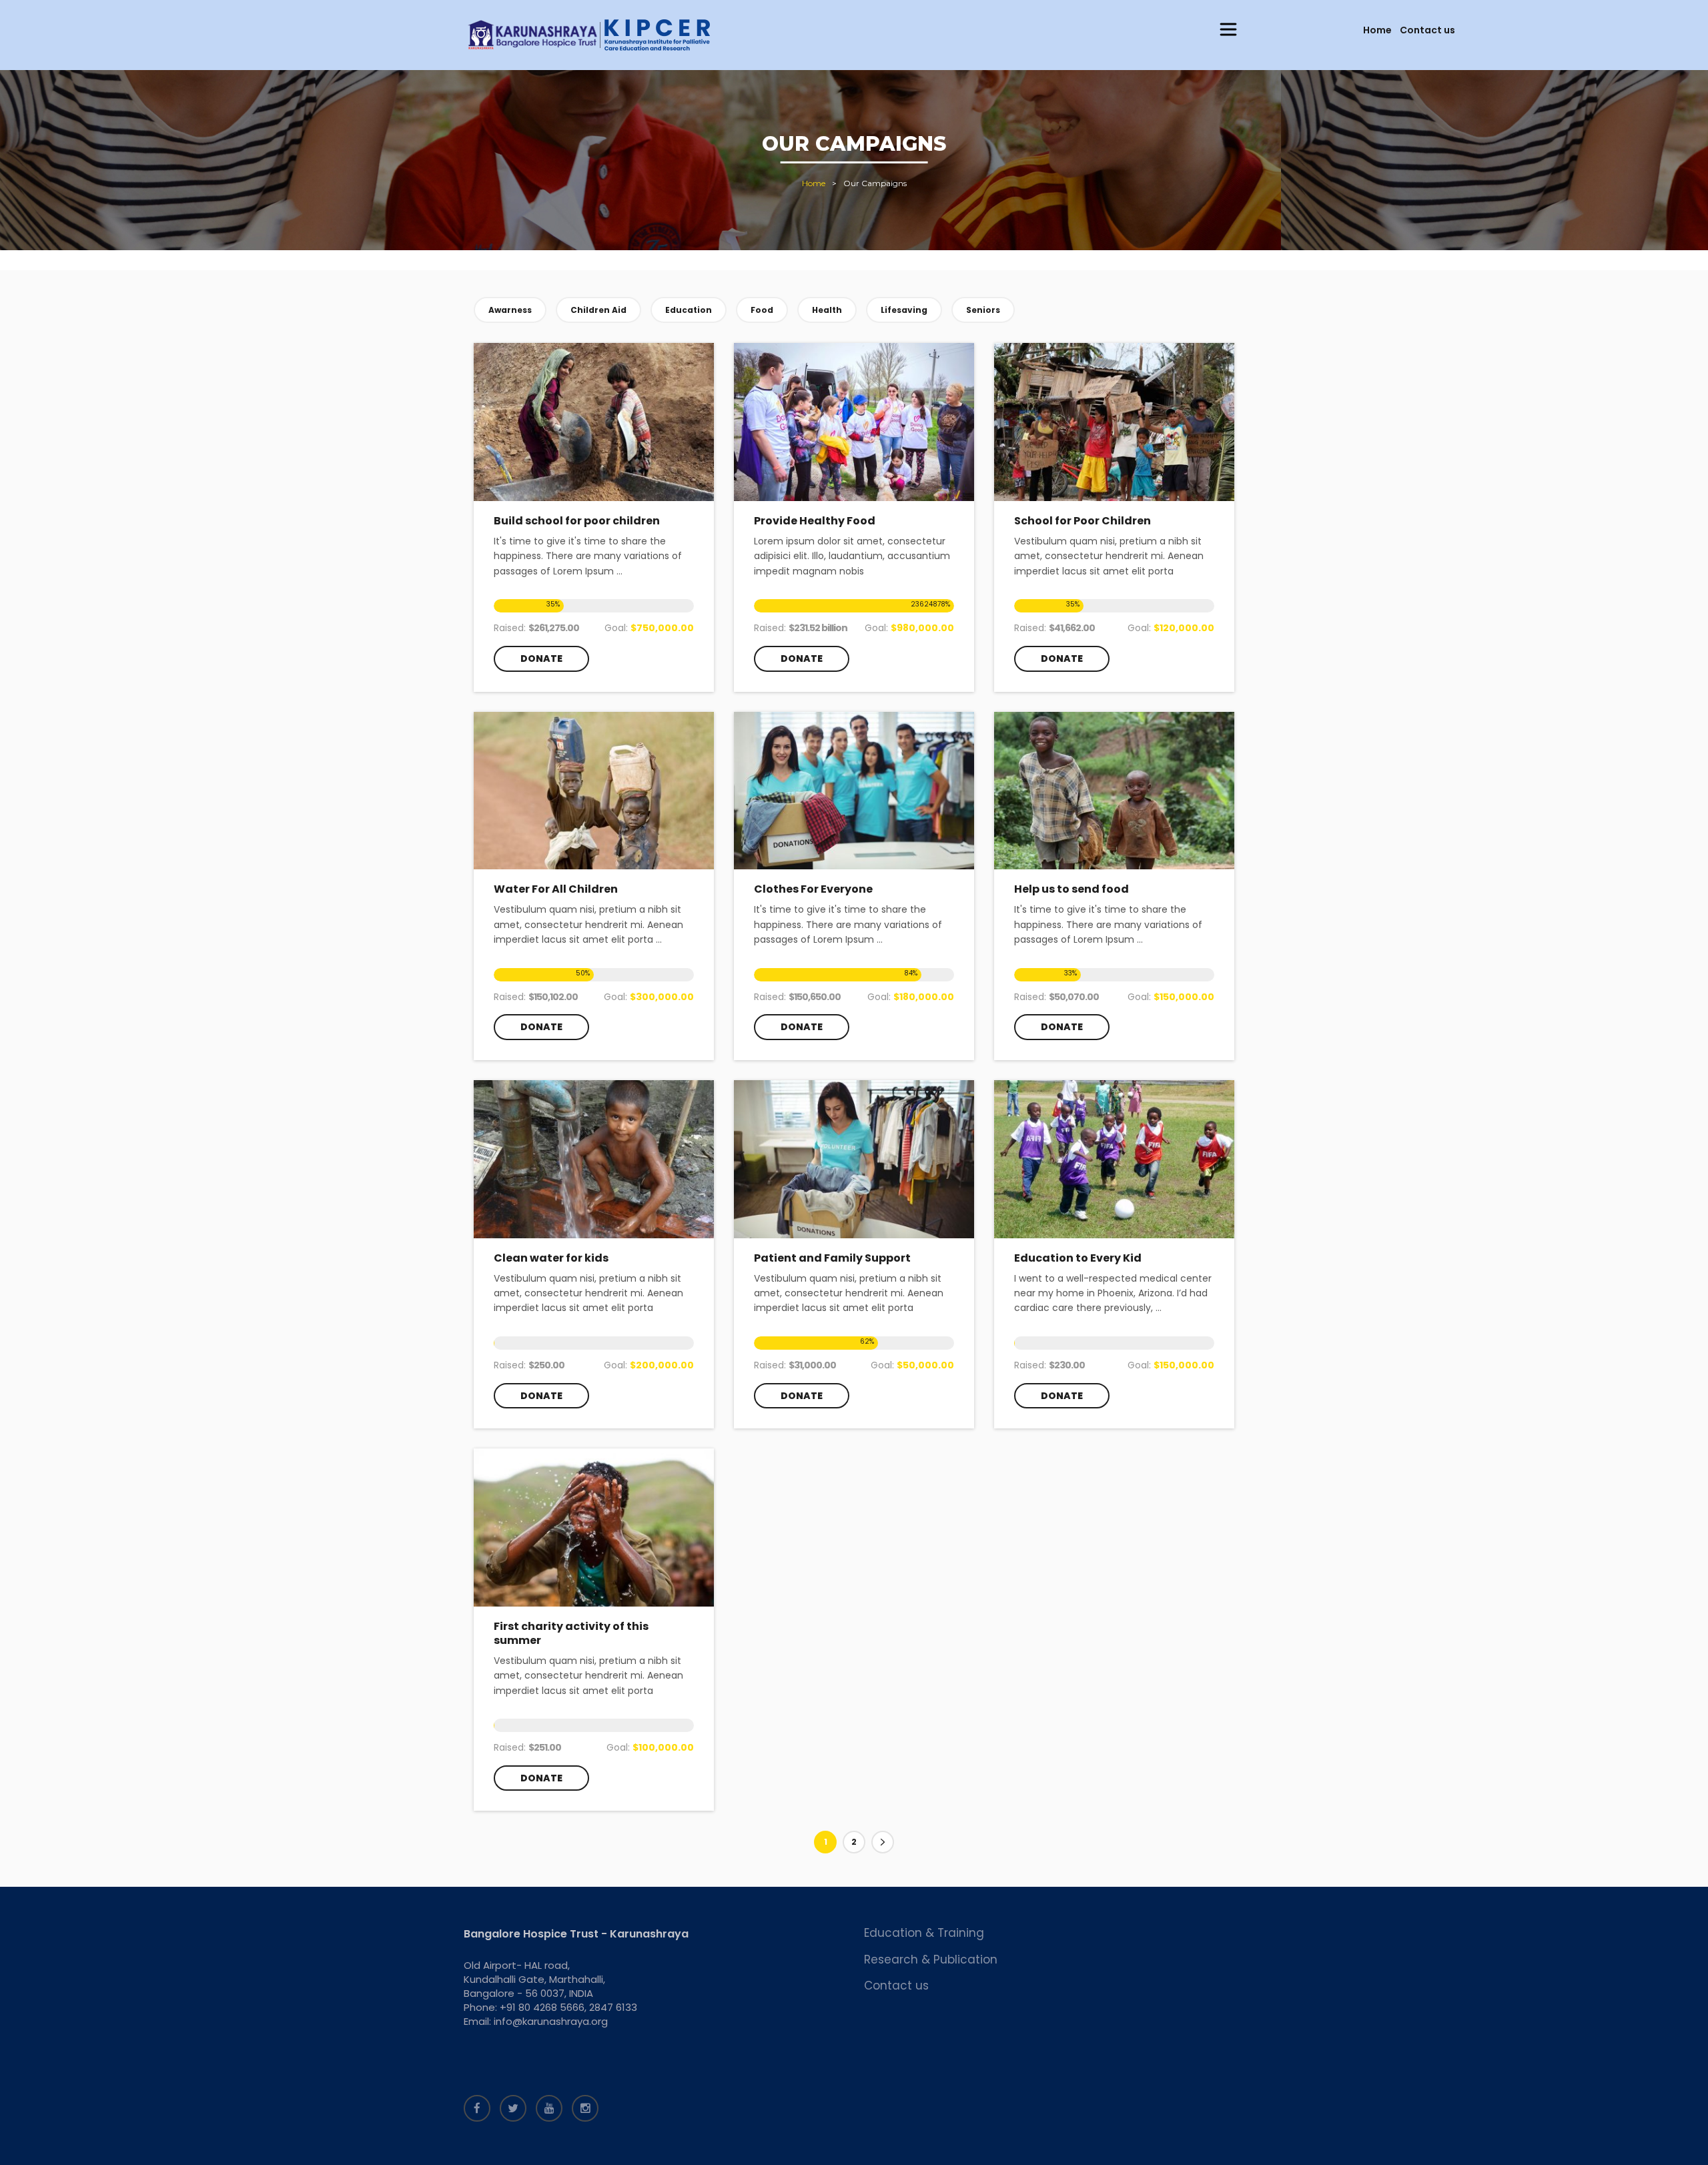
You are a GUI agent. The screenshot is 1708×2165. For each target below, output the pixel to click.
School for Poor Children (1083, 521)
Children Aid (598, 310)
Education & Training (924, 1933)
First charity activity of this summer (571, 1633)
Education (689, 310)
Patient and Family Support (832, 1258)
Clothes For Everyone (813, 889)
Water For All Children (556, 889)
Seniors (983, 310)
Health (827, 310)
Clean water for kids (551, 1258)
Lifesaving (904, 310)
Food (762, 310)
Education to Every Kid (1078, 1258)
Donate (541, 659)
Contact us (1427, 30)
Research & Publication (931, 1960)
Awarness (510, 310)
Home (1377, 30)
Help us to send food (1072, 889)
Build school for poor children (577, 521)
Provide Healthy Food (815, 521)
